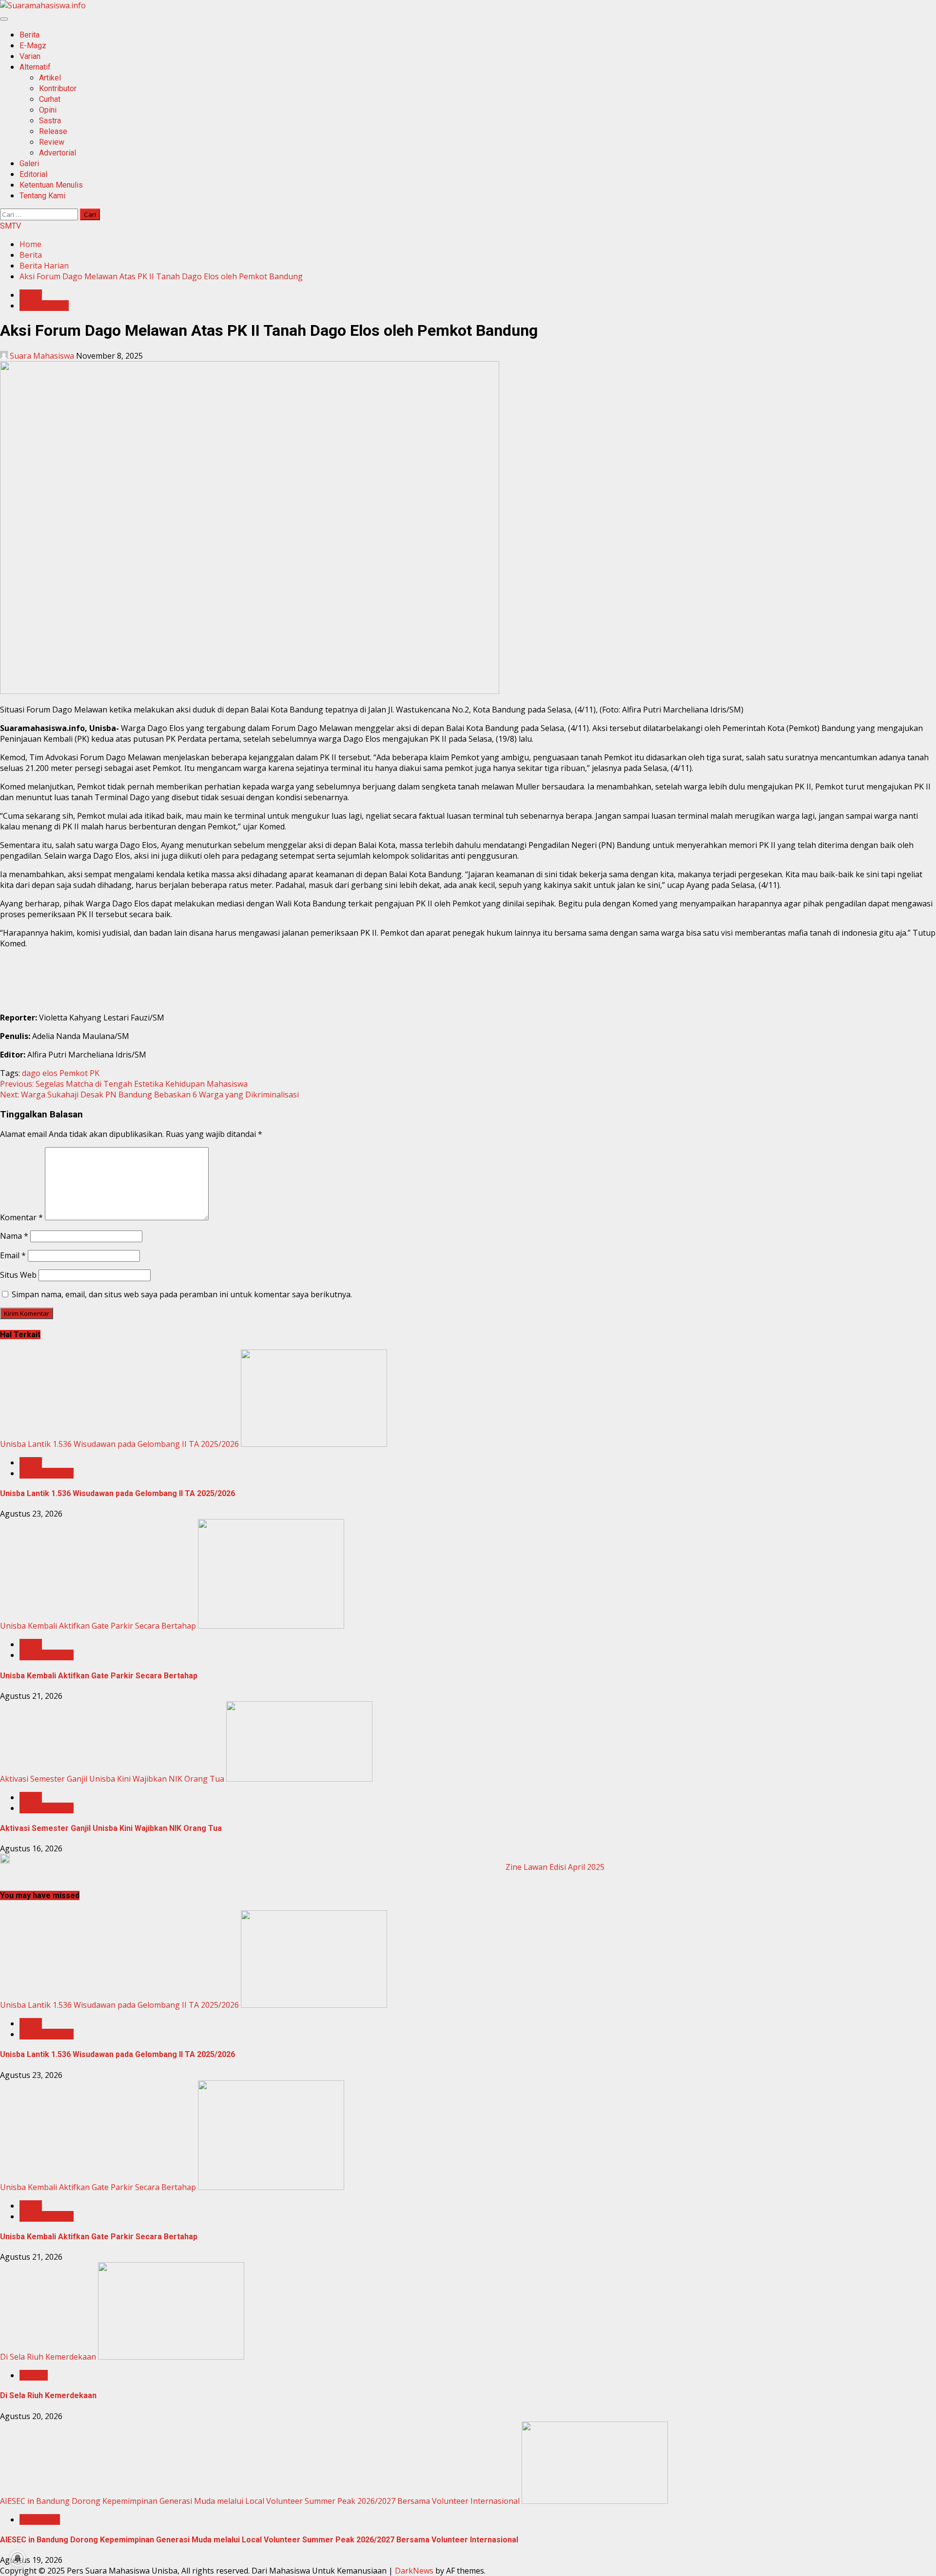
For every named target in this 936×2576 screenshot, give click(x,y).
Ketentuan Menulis (51, 185)
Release (53, 131)
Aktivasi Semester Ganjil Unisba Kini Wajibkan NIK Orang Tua (112, 1779)
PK (95, 1073)
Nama (14, 1236)
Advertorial (58, 153)
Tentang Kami (42, 196)
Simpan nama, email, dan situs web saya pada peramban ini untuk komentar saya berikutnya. (182, 1294)
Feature (34, 2375)
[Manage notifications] (18, 2558)
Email (13, 1255)
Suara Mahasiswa (42, 356)
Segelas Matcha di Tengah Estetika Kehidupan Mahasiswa (124, 1084)
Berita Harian (44, 306)
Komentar (21, 1217)
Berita (29, 35)
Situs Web (18, 1275)
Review (52, 142)
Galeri (29, 163)
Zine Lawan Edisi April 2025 (555, 1867)
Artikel (50, 78)
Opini (48, 110)
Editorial (33, 174)
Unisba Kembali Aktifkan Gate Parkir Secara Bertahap (98, 1626)
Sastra (50, 121)
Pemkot (74, 1073)
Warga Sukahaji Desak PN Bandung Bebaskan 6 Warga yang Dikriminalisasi (149, 1095)
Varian (30, 56)
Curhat (50, 99)
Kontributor (58, 88)
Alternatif (35, 67)
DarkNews (414, 2571)
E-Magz (33, 46)
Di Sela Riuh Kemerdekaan (48, 2357)
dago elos (40, 1073)
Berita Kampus (47, 1473)
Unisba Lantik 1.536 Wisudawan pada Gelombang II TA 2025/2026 (119, 1444)
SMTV (10, 226)
